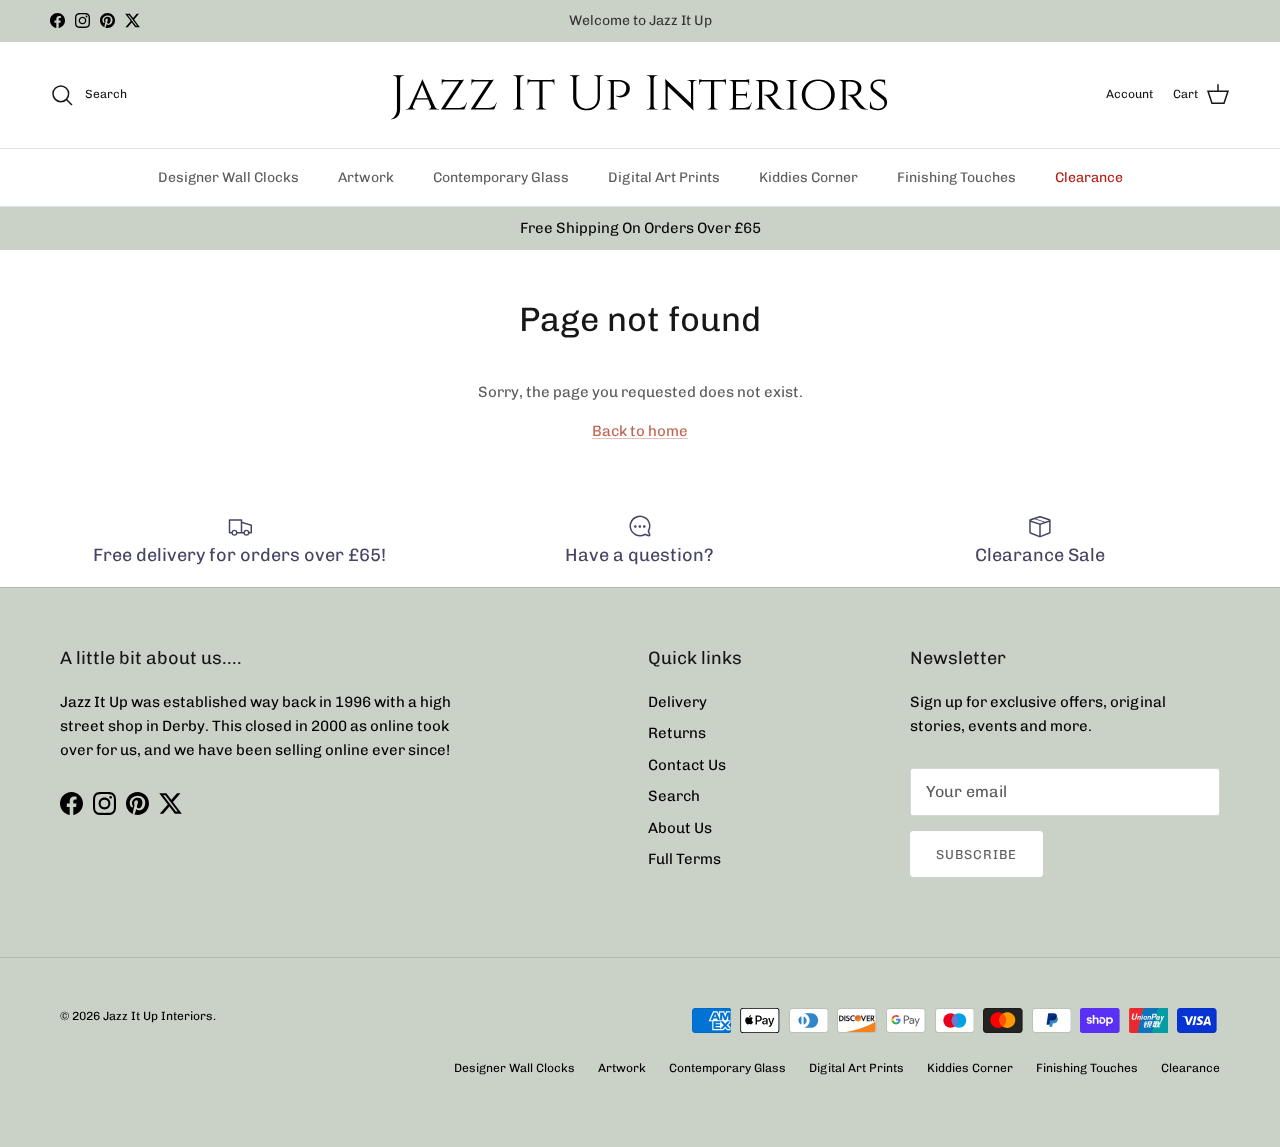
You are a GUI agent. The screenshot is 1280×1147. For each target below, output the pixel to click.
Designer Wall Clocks (228, 177)
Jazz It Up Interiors (158, 1016)
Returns (677, 733)
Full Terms (684, 859)
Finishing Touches (956, 177)
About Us (680, 828)
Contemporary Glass (501, 177)
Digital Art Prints (664, 177)
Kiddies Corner (808, 177)
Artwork (366, 177)
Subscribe (976, 854)
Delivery (677, 702)
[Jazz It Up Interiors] (640, 95)
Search (674, 796)
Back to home (640, 431)
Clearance (1089, 177)
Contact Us (687, 765)
